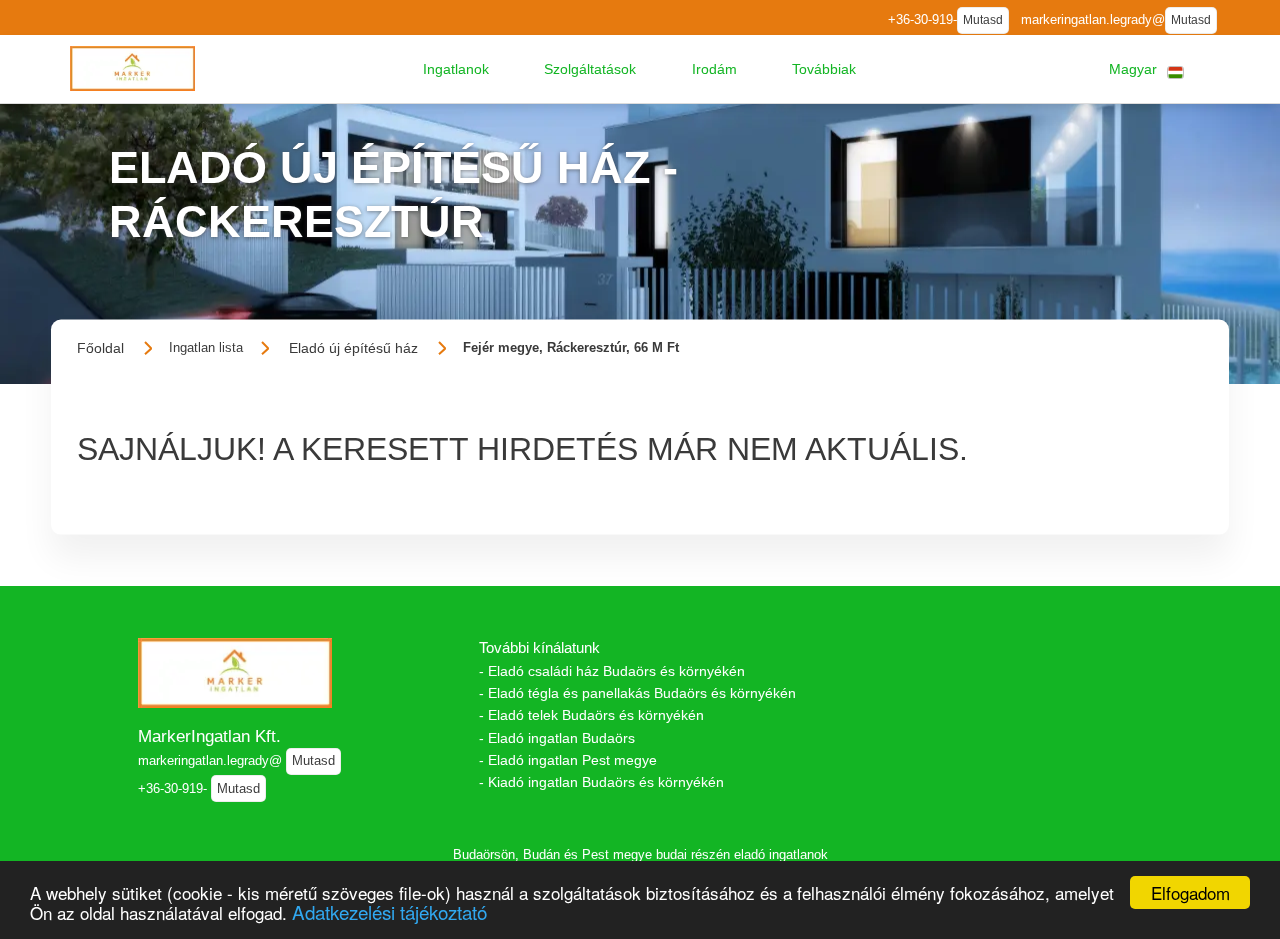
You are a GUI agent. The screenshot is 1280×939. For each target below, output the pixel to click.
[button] (456, 69)
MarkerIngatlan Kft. (209, 736)
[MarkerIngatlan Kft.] (132, 68)
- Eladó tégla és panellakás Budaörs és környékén (637, 693)
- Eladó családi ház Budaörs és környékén (612, 671)
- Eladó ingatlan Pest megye (568, 760)
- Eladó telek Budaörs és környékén (591, 715)
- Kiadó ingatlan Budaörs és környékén (601, 782)
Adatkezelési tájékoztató (389, 911)
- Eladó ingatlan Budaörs (557, 738)
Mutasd (983, 20)
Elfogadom (1190, 892)
